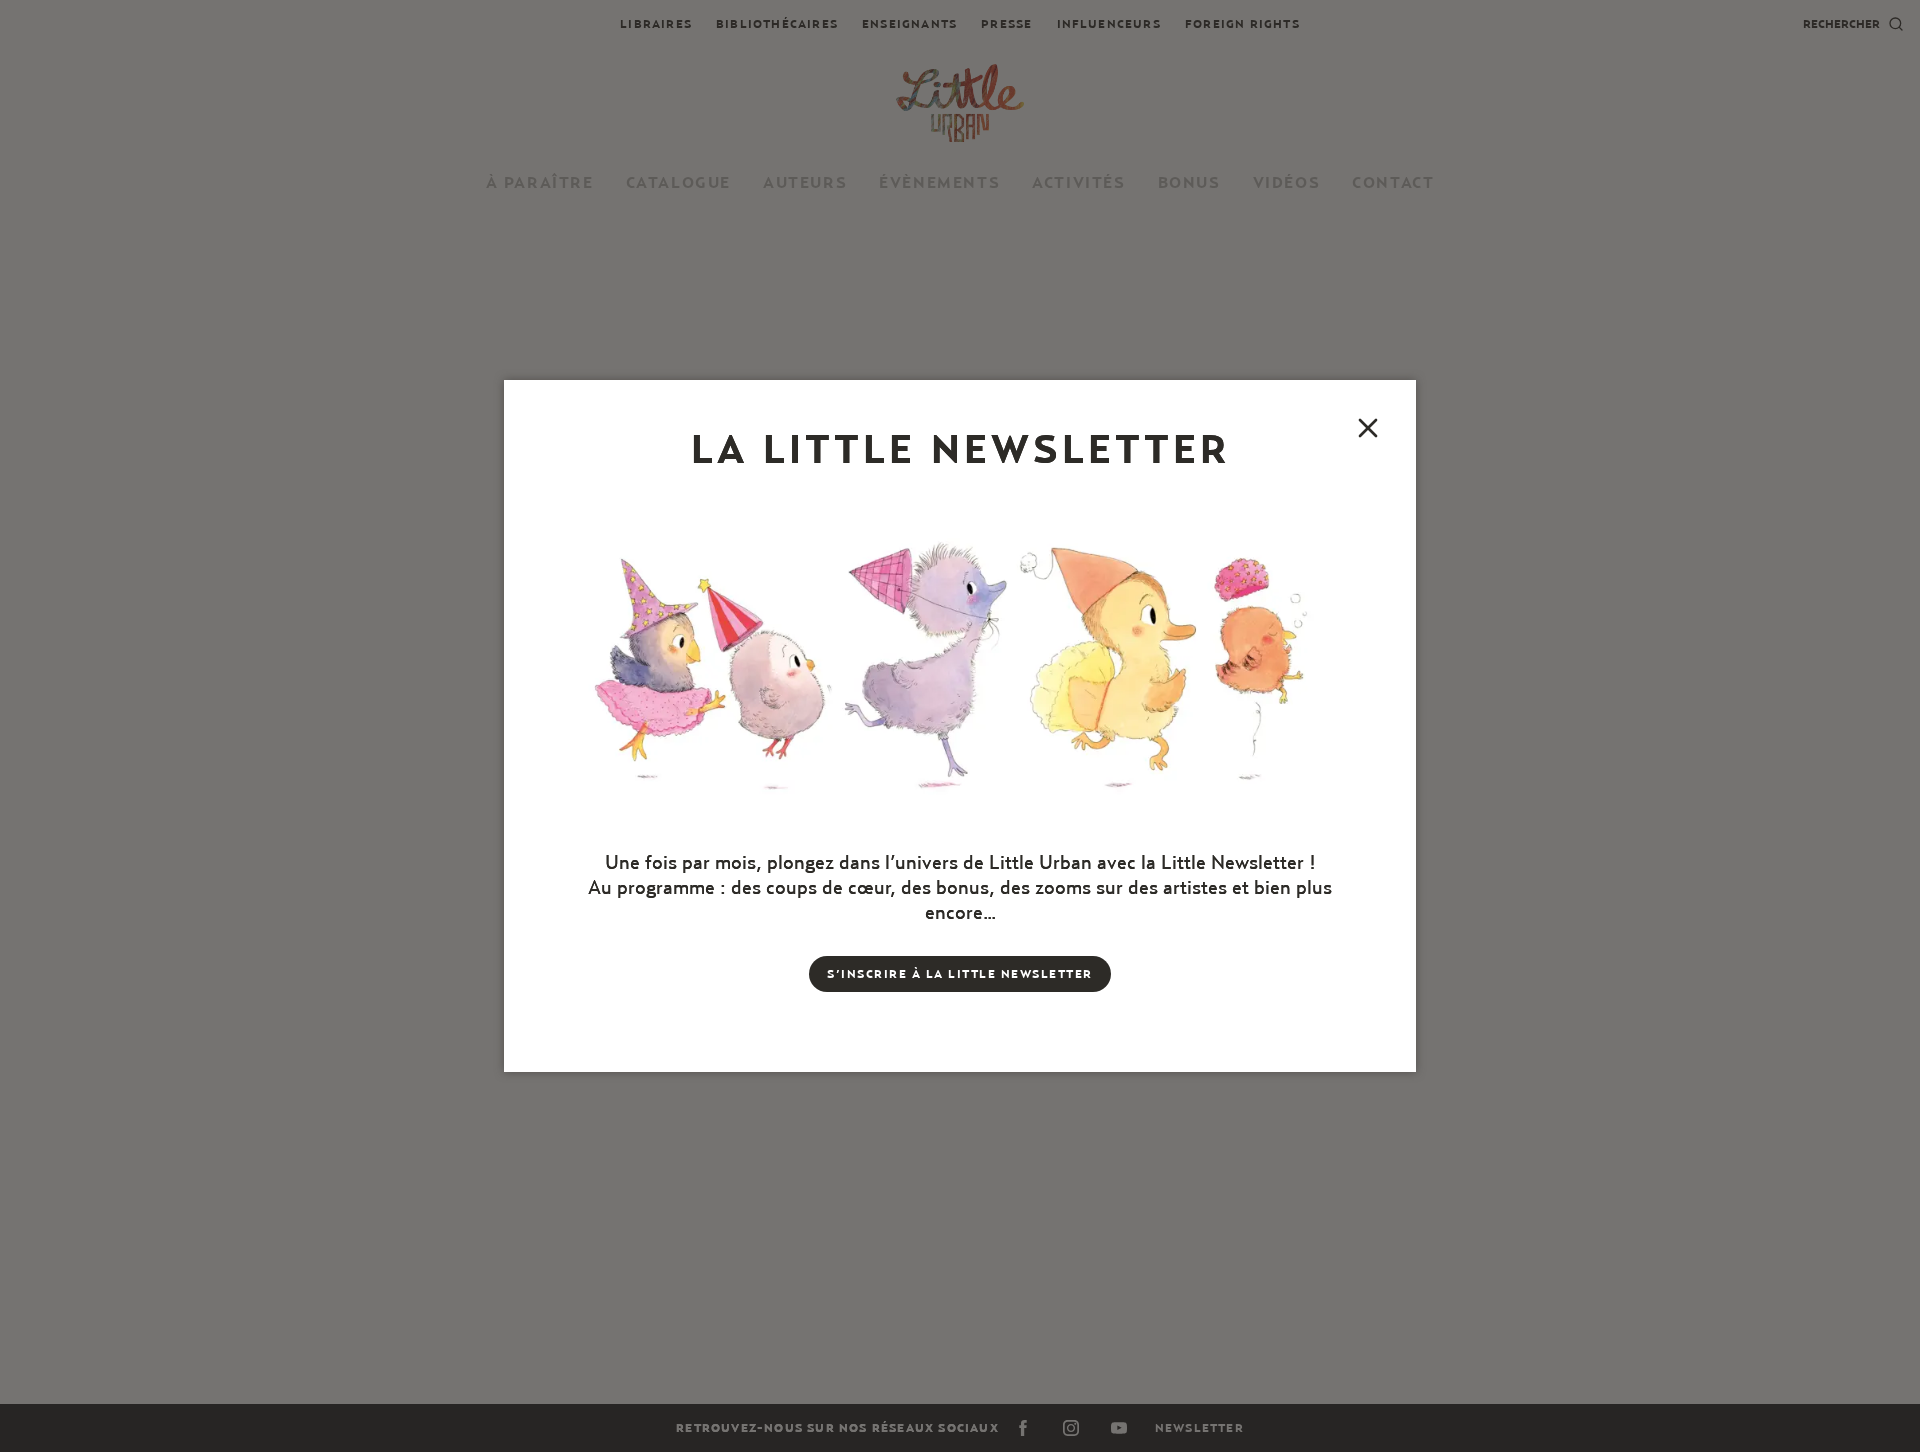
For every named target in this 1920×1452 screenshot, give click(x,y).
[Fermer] (1368, 428)
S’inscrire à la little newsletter (960, 973)
